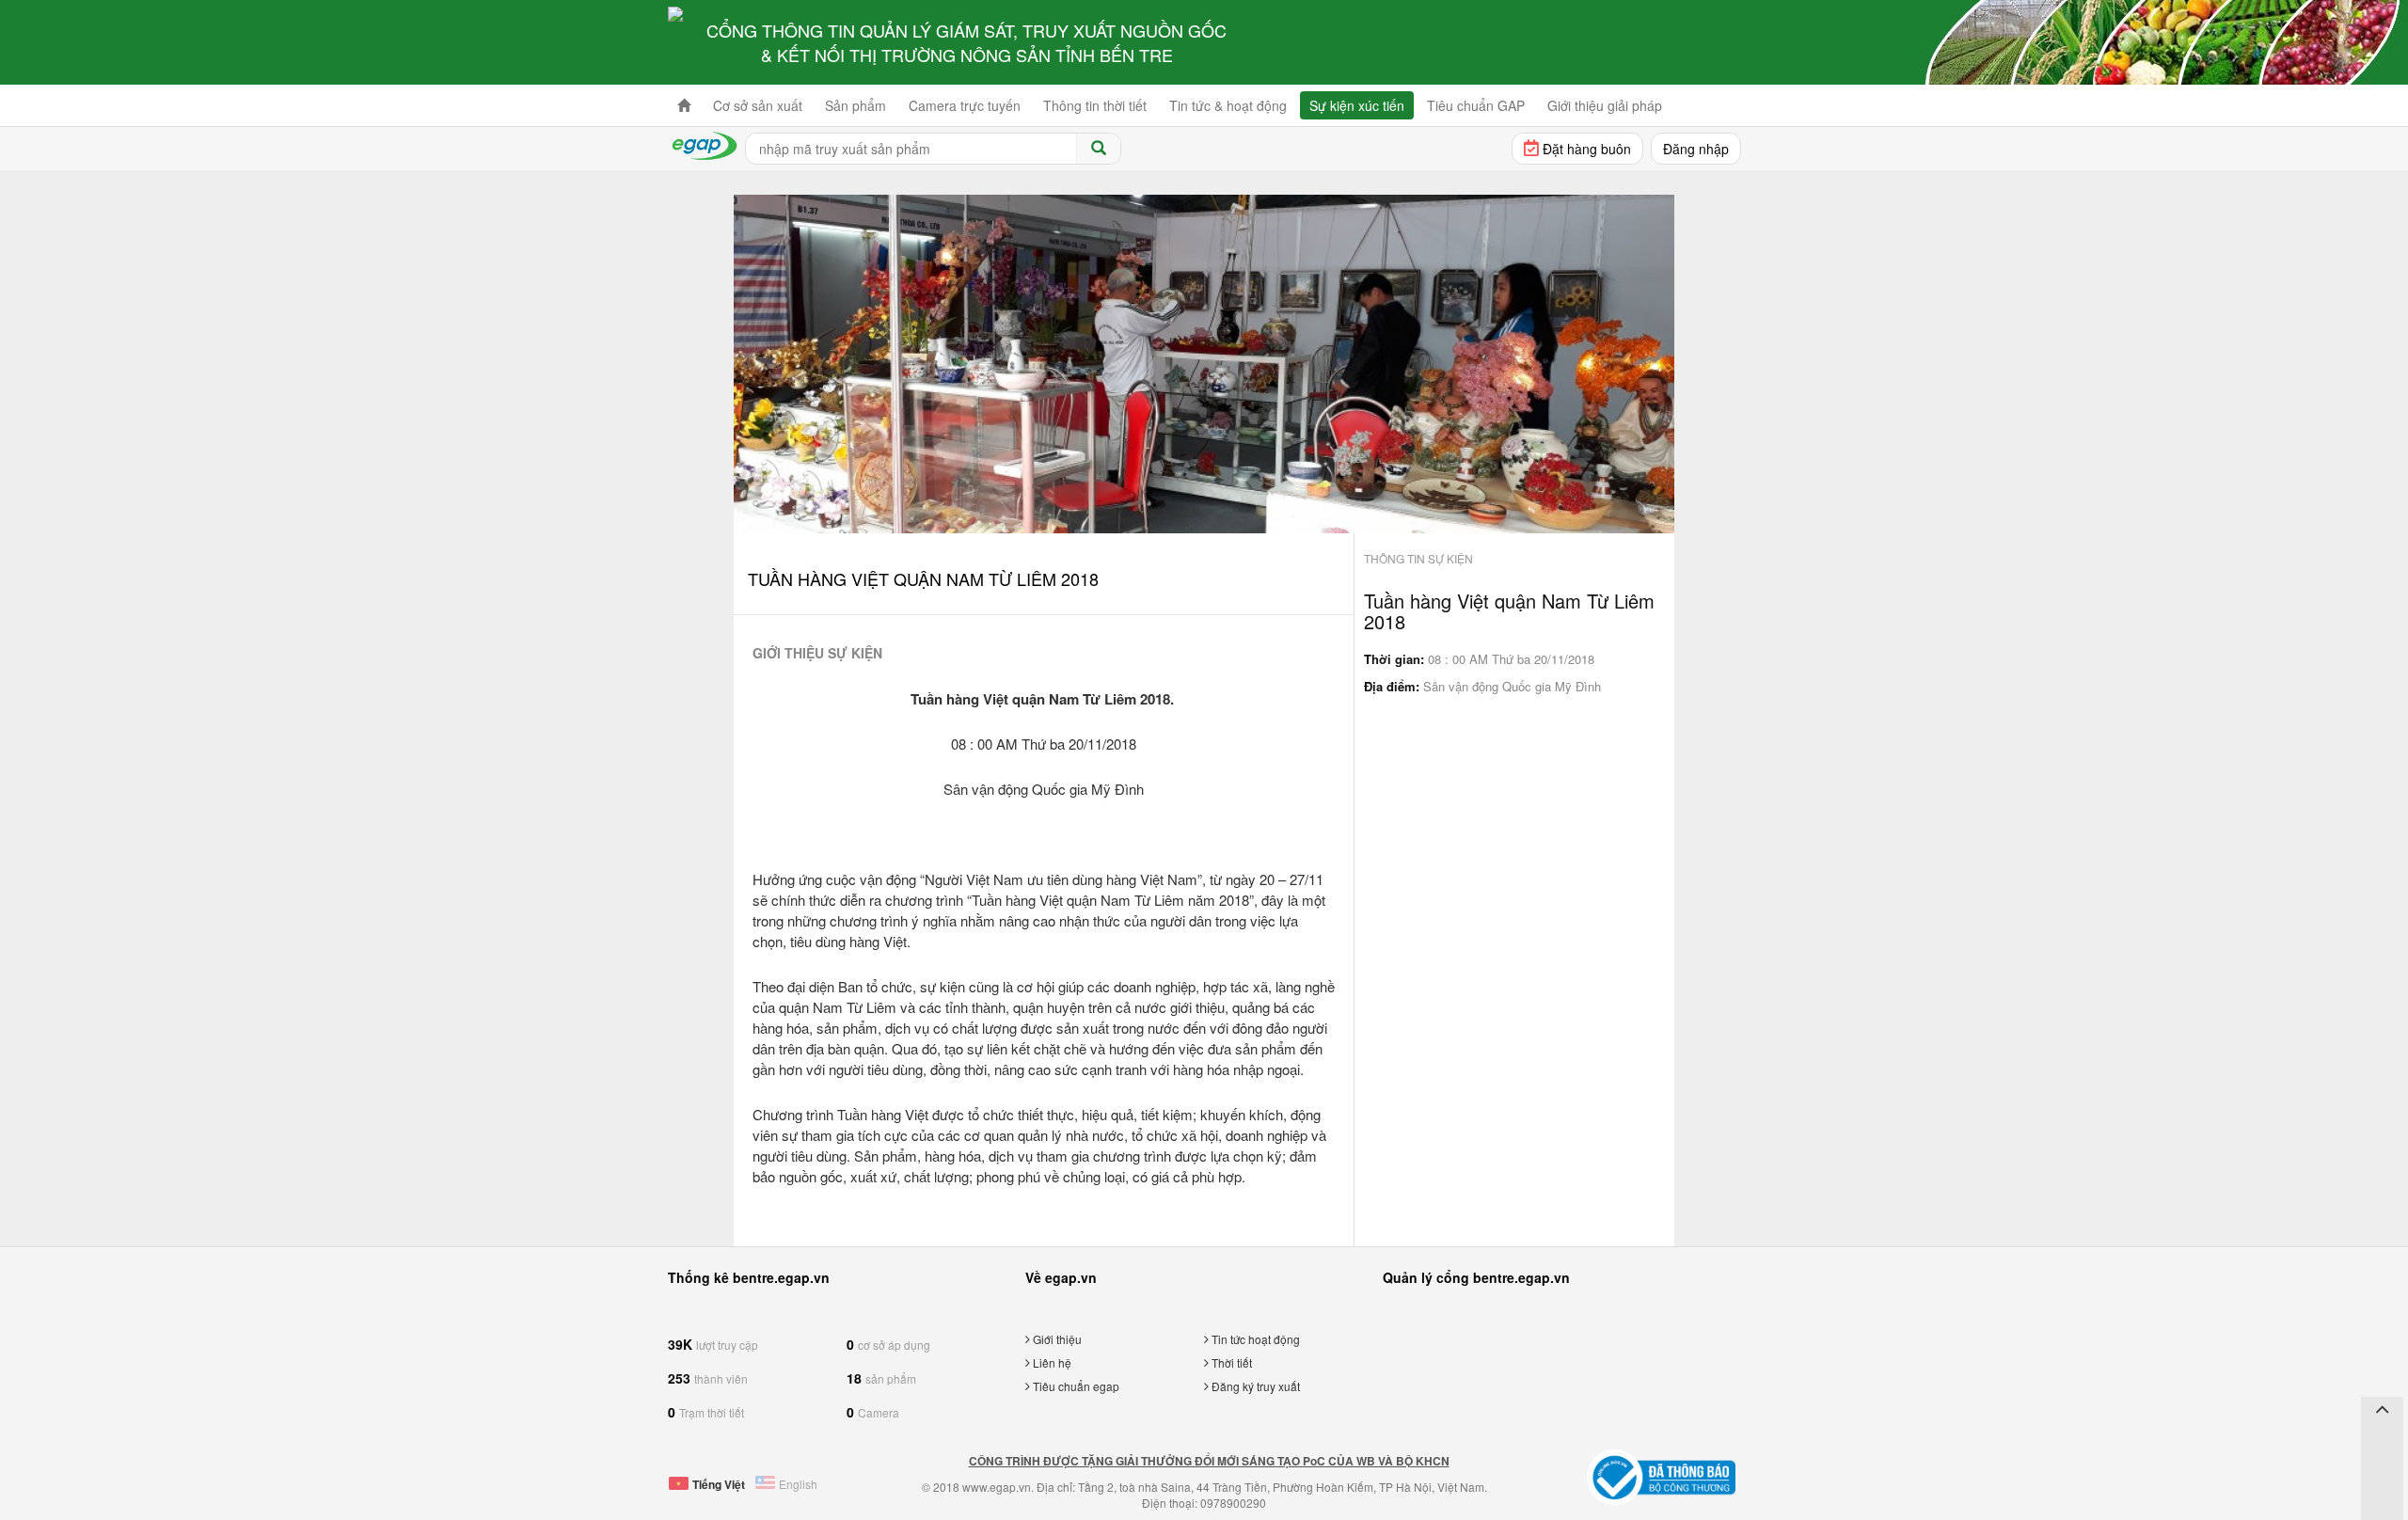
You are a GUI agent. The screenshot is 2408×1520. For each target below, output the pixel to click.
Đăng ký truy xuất (1254, 1386)
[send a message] (2382, 1496)
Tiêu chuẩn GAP (1476, 105)
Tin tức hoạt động (1254, 1339)
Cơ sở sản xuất (758, 105)
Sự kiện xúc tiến (1357, 105)
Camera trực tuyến (965, 105)
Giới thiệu (1056, 1339)
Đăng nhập (1696, 149)
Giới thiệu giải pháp (1605, 105)
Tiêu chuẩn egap (1075, 1386)
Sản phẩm (855, 105)
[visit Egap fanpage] (2382, 1435)
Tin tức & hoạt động (1228, 105)
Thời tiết (1230, 1362)
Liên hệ (1051, 1362)
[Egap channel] (2382, 1465)
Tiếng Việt (719, 1484)
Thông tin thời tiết (1095, 105)
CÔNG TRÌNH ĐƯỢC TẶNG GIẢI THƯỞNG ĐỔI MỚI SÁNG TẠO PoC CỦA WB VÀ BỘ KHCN (1209, 1461)
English (798, 1484)
